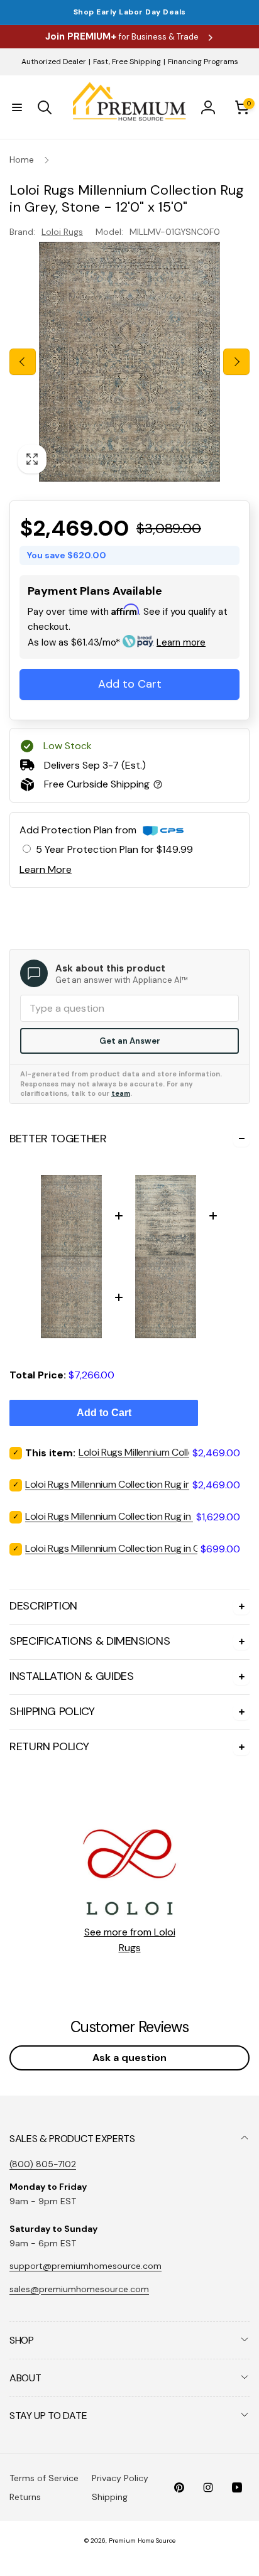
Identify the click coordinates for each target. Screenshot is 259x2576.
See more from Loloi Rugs (130, 1940)
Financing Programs (203, 62)
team (121, 1093)
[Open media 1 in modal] (129, 362)
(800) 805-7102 (43, 2164)
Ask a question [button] (129, 2058)
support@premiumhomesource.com (85, 2266)
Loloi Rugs (62, 232)
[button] (17, 107)
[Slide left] (23, 362)
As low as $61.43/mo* (117, 642)
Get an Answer (130, 1041)
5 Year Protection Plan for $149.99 (114, 849)
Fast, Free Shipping (127, 62)
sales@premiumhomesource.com (79, 2289)
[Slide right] (236, 362)
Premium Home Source (142, 2541)
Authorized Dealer (54, 62)
